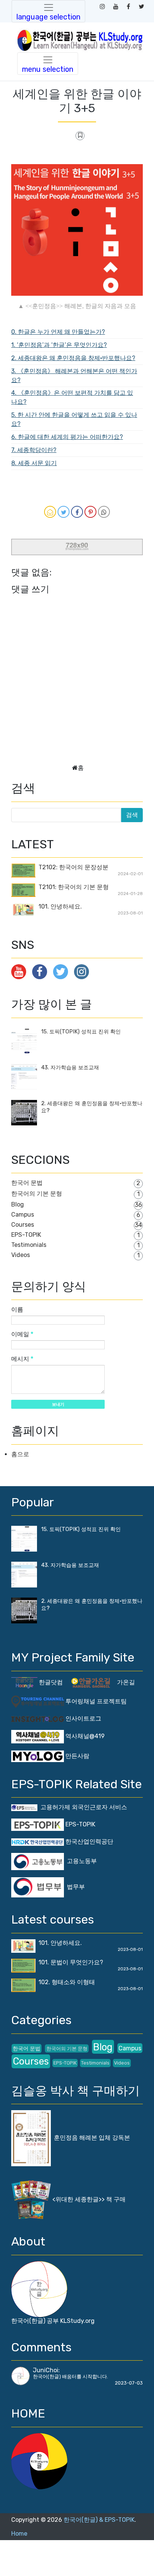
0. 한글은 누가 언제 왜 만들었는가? (58, 332)
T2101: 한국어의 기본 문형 (74, 887)
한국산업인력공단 (89, 1842)
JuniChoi (46, 2370)
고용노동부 (80, 1861)
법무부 (74, 1887)
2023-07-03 (129, 2383)
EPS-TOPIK (26, 1235)
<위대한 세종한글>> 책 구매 (88, 2199)
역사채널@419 (84, 1736)
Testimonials (29, 1245)
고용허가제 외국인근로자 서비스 (82, 1807)
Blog (18, 1204)
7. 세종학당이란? (34, 450)
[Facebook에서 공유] (77, 512)
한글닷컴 (50, 1682)
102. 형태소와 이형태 (67, 1982)
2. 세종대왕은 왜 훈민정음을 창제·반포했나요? (73, 358)
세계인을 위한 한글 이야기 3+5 (77, 101)
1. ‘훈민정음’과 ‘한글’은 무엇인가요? (59, 345)
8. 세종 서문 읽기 (34, 463)
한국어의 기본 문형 (37, 1194)
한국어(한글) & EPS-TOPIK (99, 2520)
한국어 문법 (27, 1183)
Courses (23, 1225)
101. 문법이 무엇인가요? (71, 1962)
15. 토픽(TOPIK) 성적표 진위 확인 (81, 1032)
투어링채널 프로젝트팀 (95, 1701)
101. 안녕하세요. (60, 906)
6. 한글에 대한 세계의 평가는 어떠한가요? (67, 437)
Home (19, 2534)
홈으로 (20, 1454)
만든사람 (77, 1756)
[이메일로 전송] (50, 512)
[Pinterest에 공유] (90, 512)
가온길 (126, 1682)
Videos (21, 1255)
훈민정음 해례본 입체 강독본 (90, 2138)
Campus (23, 1215)
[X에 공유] (64, 512)
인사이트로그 (83, 1719)
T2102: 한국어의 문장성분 (73, 867)
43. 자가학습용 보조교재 (70, 1068)
